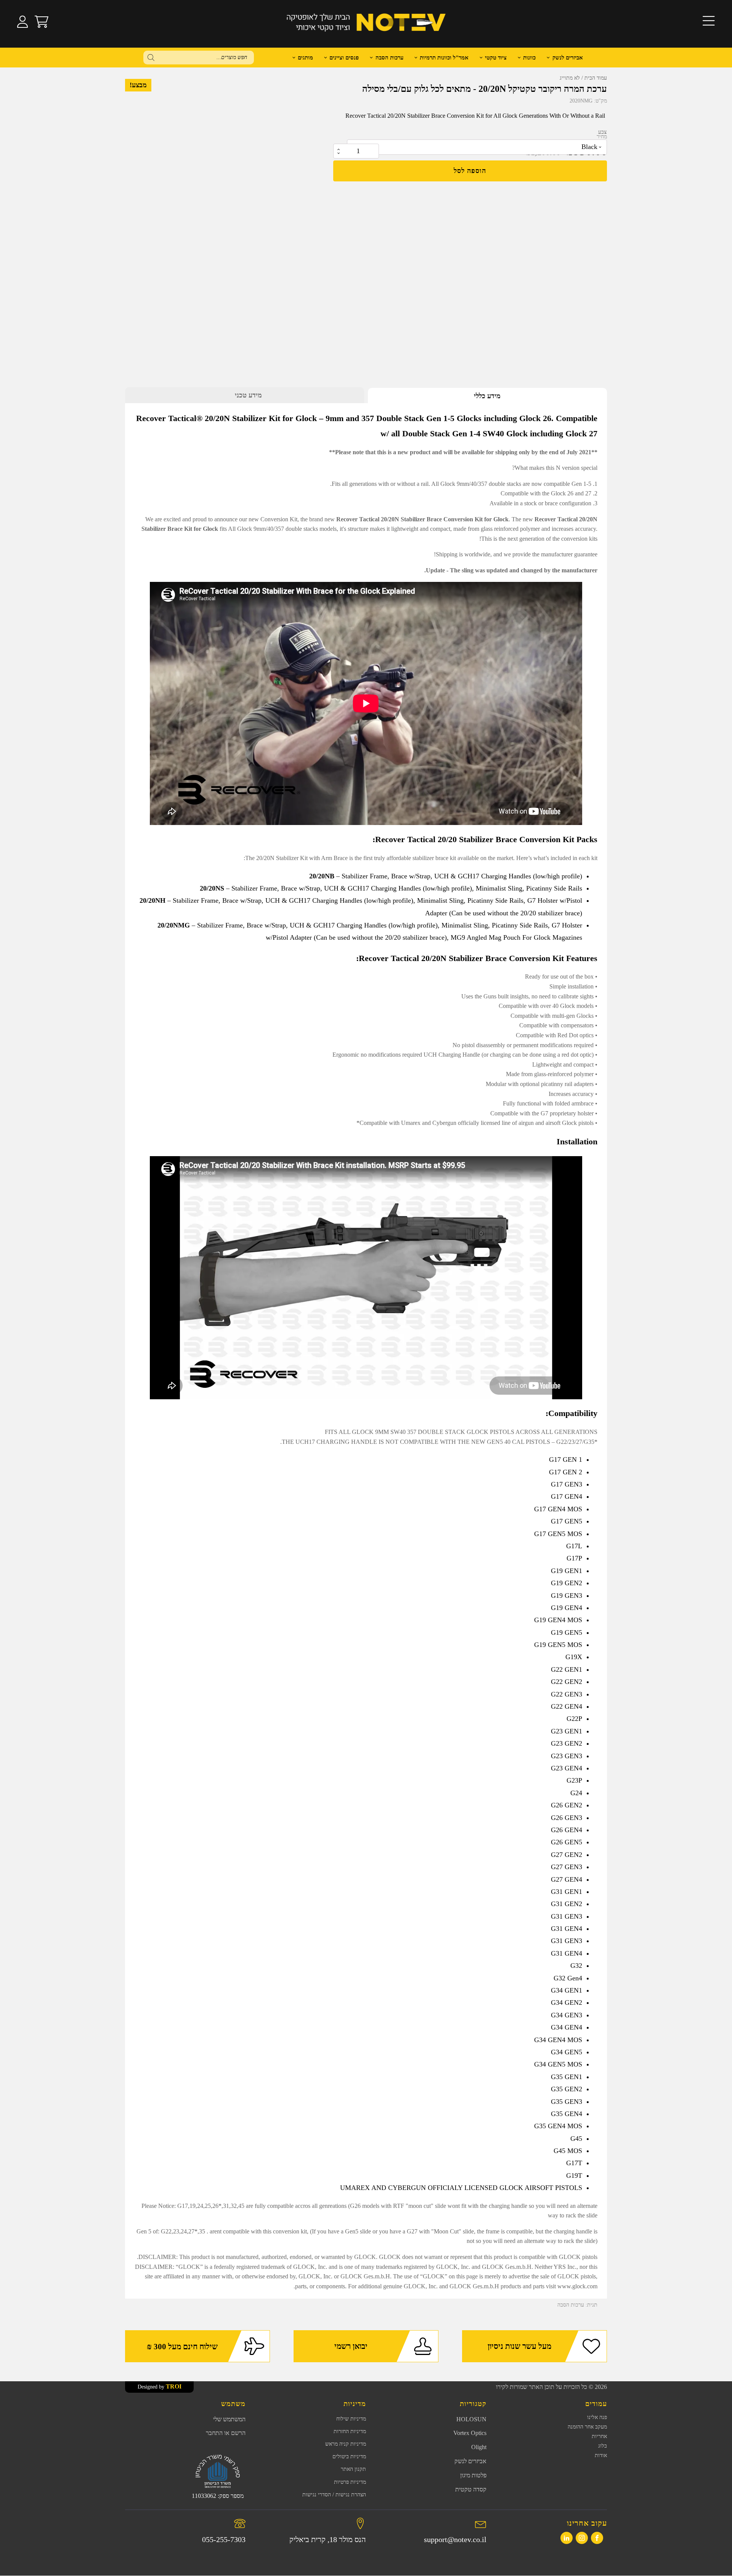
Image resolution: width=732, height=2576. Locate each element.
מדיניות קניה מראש (346, 2444)
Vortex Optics (470, 2433)
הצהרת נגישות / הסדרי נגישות (334, 2495)
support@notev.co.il (455, 2539)
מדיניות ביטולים (349, 2457)
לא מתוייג (570, 78)
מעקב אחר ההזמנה (587, 2427)
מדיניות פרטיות (350, 2482)
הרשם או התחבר (226, 2433)
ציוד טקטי (496, 58)
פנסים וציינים (344, 58)
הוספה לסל (470, 171)
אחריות (599, 2436)
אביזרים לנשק (568, 58)
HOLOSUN (471, 2419)
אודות (601, 2455)
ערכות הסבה (571, 2305)
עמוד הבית (596, 78)
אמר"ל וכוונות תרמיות (444, 58)
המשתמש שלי (229, 2419)
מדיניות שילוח (351, 2419)
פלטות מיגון (473, 2475)
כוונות (529, 58)
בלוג (603, 2446)
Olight (479, 2447)
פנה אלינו (597, 2417)
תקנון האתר (353, 2469)
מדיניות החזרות (350, 2431)
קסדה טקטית (471, 2489)
